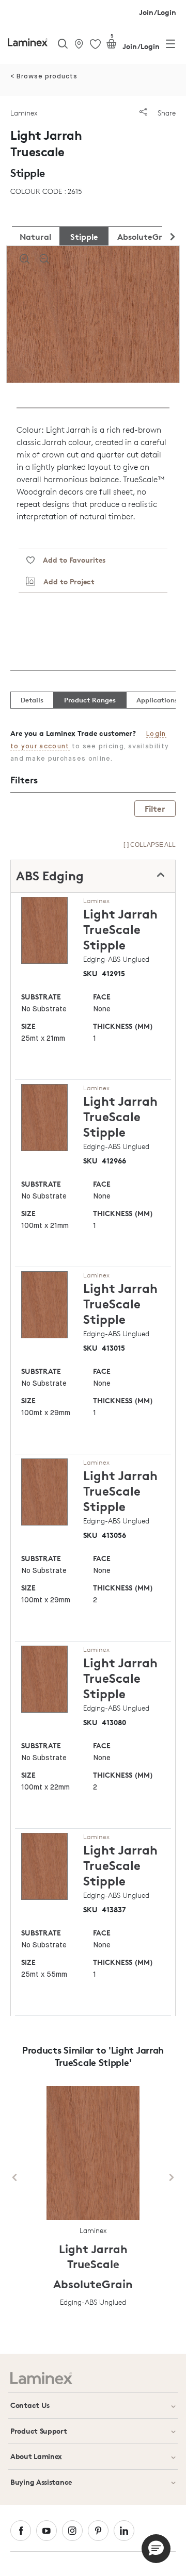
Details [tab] (32, 700)
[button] (156, 2549)
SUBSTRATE (41, 997)
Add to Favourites (70, 560)
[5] (112, 46)
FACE (102, 997)
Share (166, 113)
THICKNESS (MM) (123, 1026)
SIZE (28, 1026)
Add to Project (65, 581)
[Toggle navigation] (171, 46)
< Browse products (44, 77)
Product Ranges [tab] (90, 700)
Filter (155, 809)
